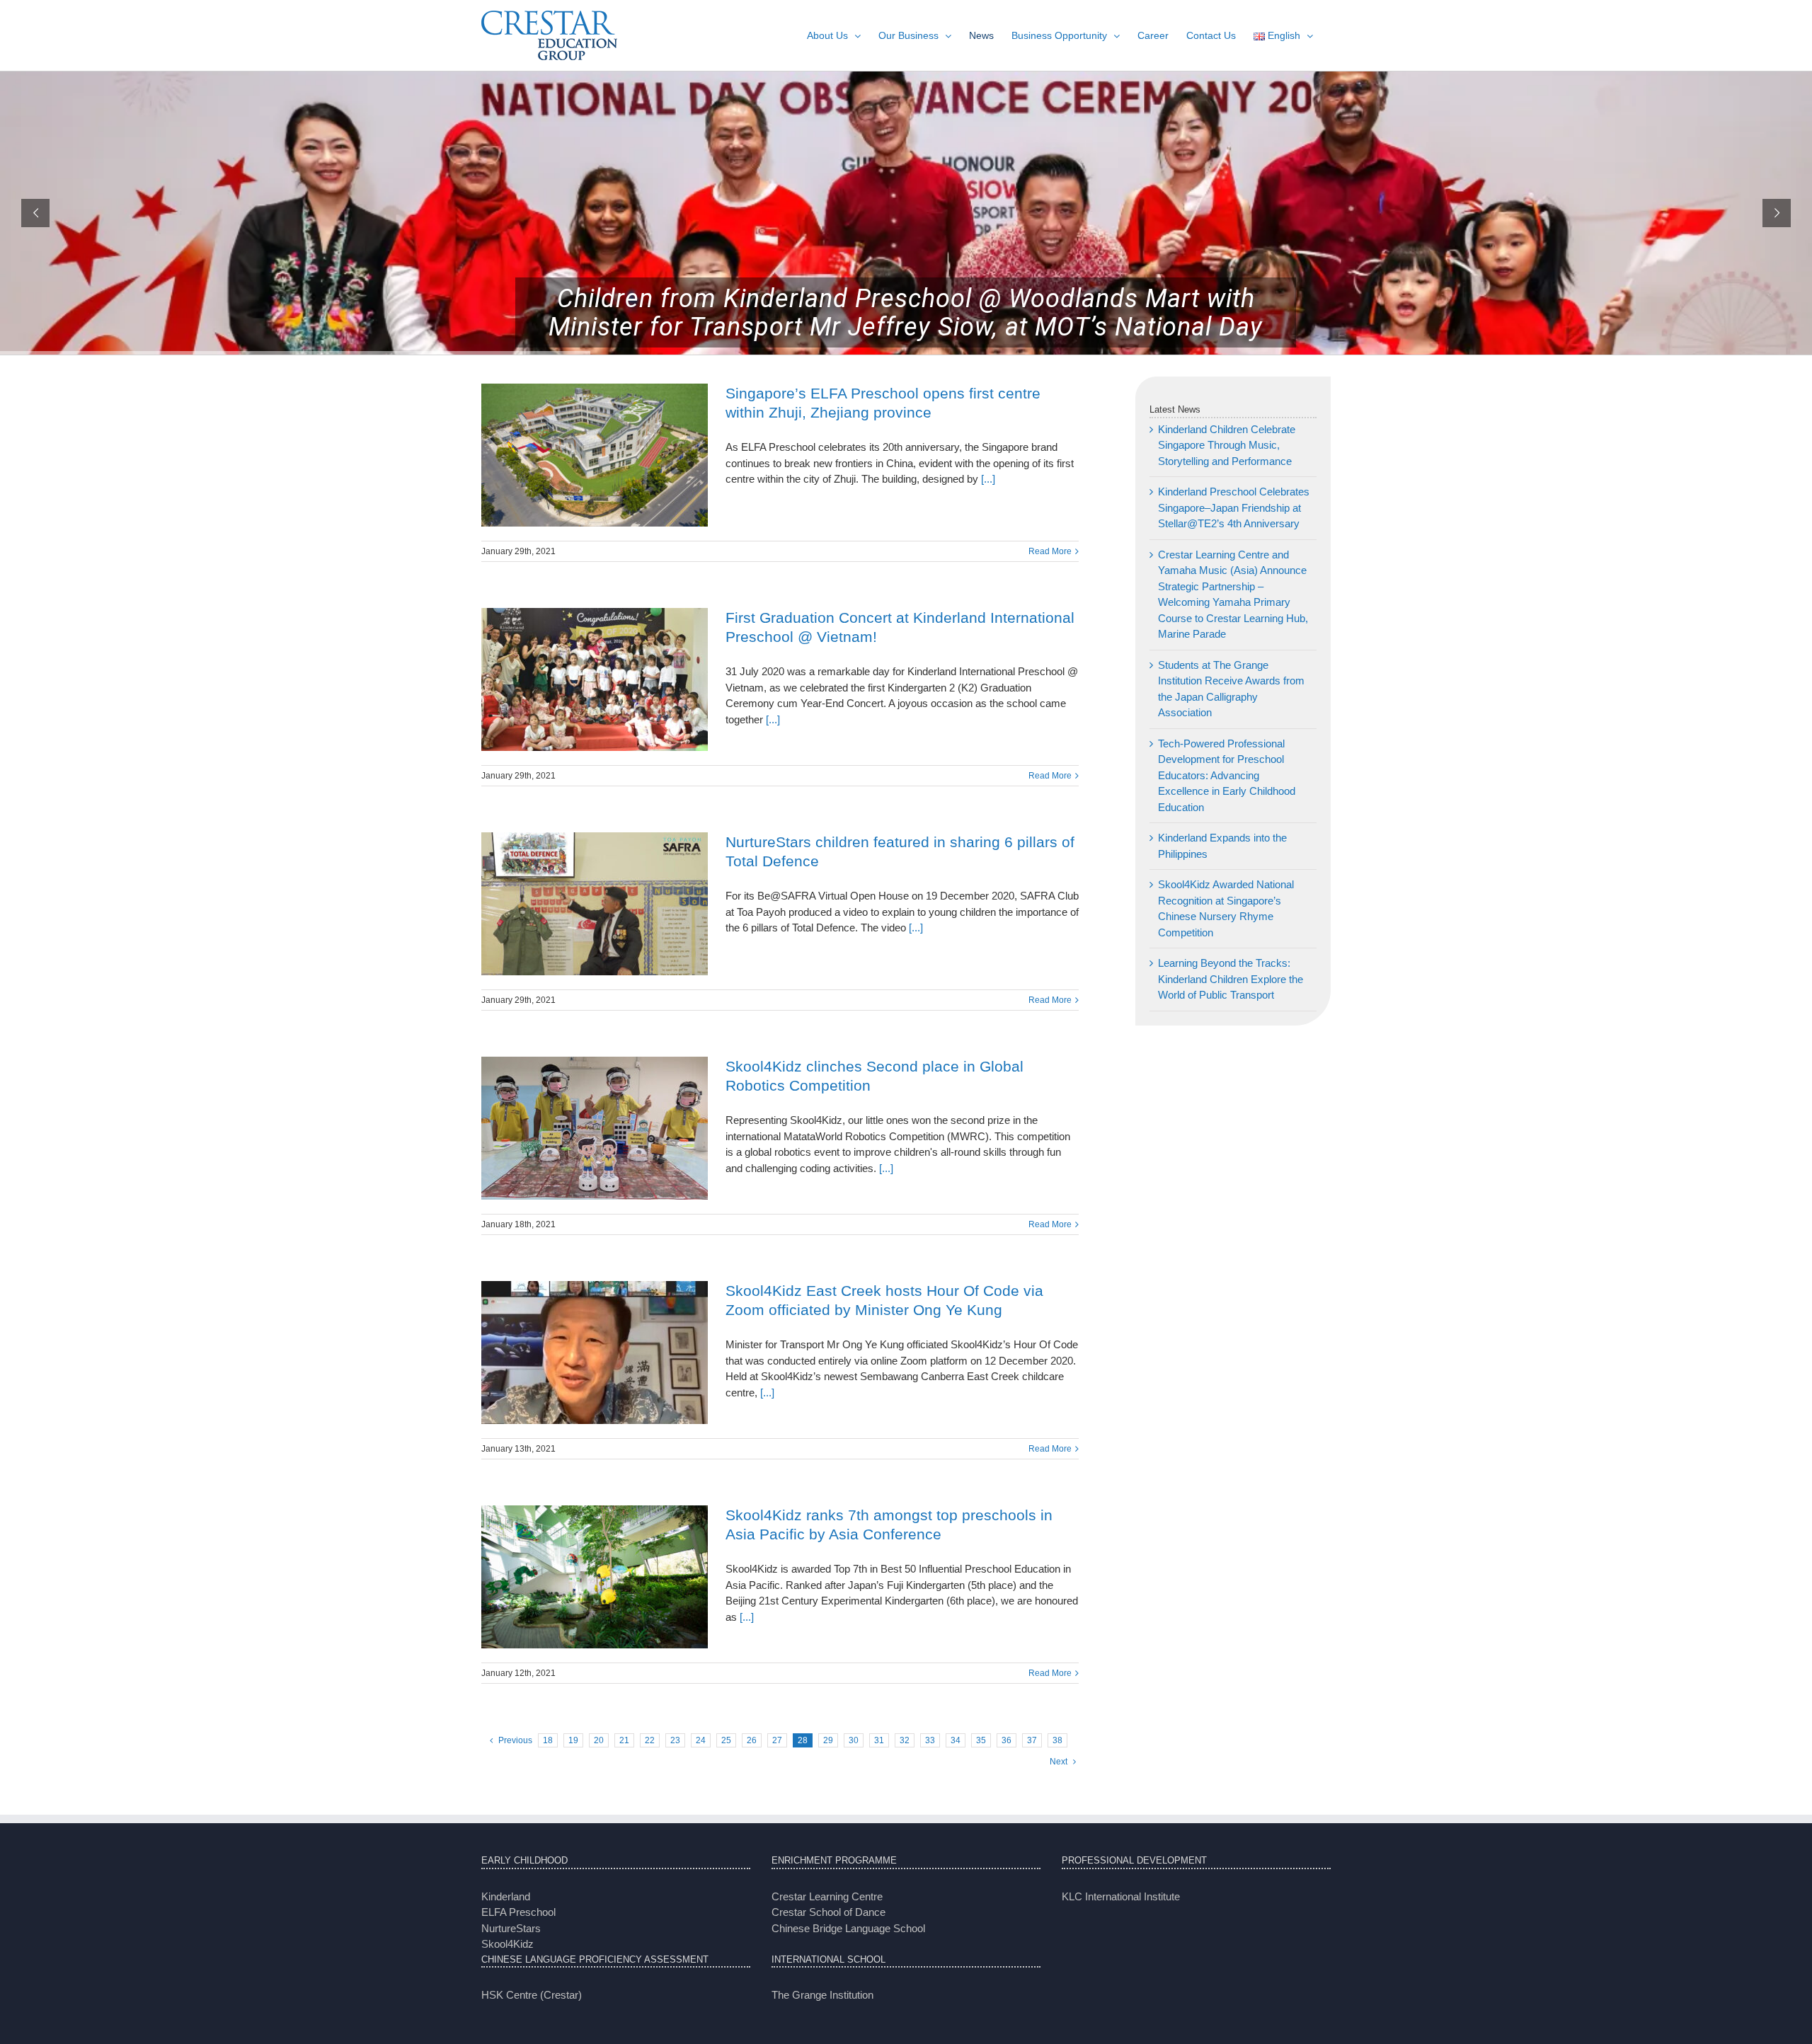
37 (1032, 1740)
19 (573, 1740)
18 (548, 1740)
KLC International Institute (1121, 1896)
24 (701, 1740)
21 (624, 1740)
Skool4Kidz (508, 1944)
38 (1057, 1740)
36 (1007, 1740)
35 (981, 1740)
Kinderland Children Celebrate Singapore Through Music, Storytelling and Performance (1227, 445)
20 (599, 1740)
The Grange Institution (822, 1995)
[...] (987, 479)
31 (879, 1740)
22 (650, 1740)
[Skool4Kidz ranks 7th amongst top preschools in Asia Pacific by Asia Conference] (595, 1577)
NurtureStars (511, 1928)
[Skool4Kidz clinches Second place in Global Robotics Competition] (595, 1128)
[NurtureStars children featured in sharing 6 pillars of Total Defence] (595, 904)
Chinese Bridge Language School (848, 1928)
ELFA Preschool (518, 1912)
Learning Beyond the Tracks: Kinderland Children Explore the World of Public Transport (1231, 979)
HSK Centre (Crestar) (532, 1995)
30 (854, 1740)
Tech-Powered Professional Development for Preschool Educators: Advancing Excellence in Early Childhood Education (1227, 775)
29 (828, 1740)
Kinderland (506, 1896)
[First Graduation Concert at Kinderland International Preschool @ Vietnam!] (595, 679)
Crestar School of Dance (828, 1912)
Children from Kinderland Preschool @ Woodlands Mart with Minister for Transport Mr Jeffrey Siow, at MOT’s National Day (906, 313)
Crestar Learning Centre (827, 1896)
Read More (1050, 551)
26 (752, 1740)
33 (930, 1740)
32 (905, 1740)
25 (726, 1740)
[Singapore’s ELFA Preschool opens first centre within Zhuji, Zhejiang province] (595, 455)
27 (777, 1740)
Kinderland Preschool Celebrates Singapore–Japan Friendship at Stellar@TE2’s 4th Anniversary (1234, 507)
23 (675, 1740)
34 (956, 1740)
